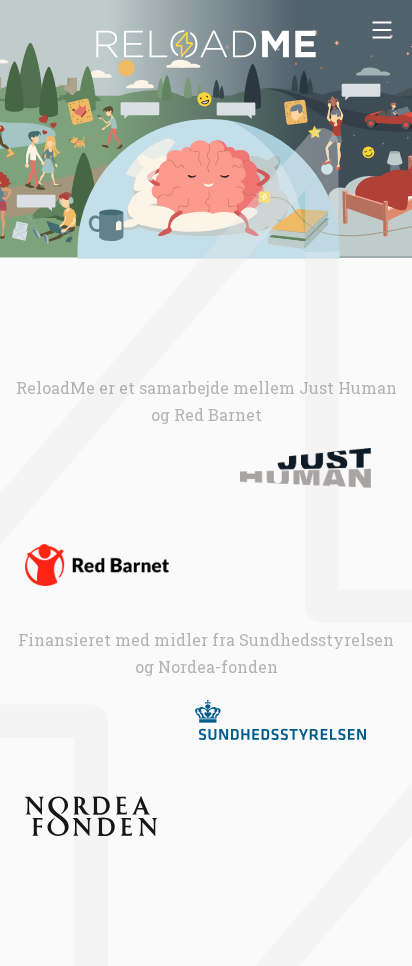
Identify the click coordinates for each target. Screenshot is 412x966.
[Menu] (382, 30)
